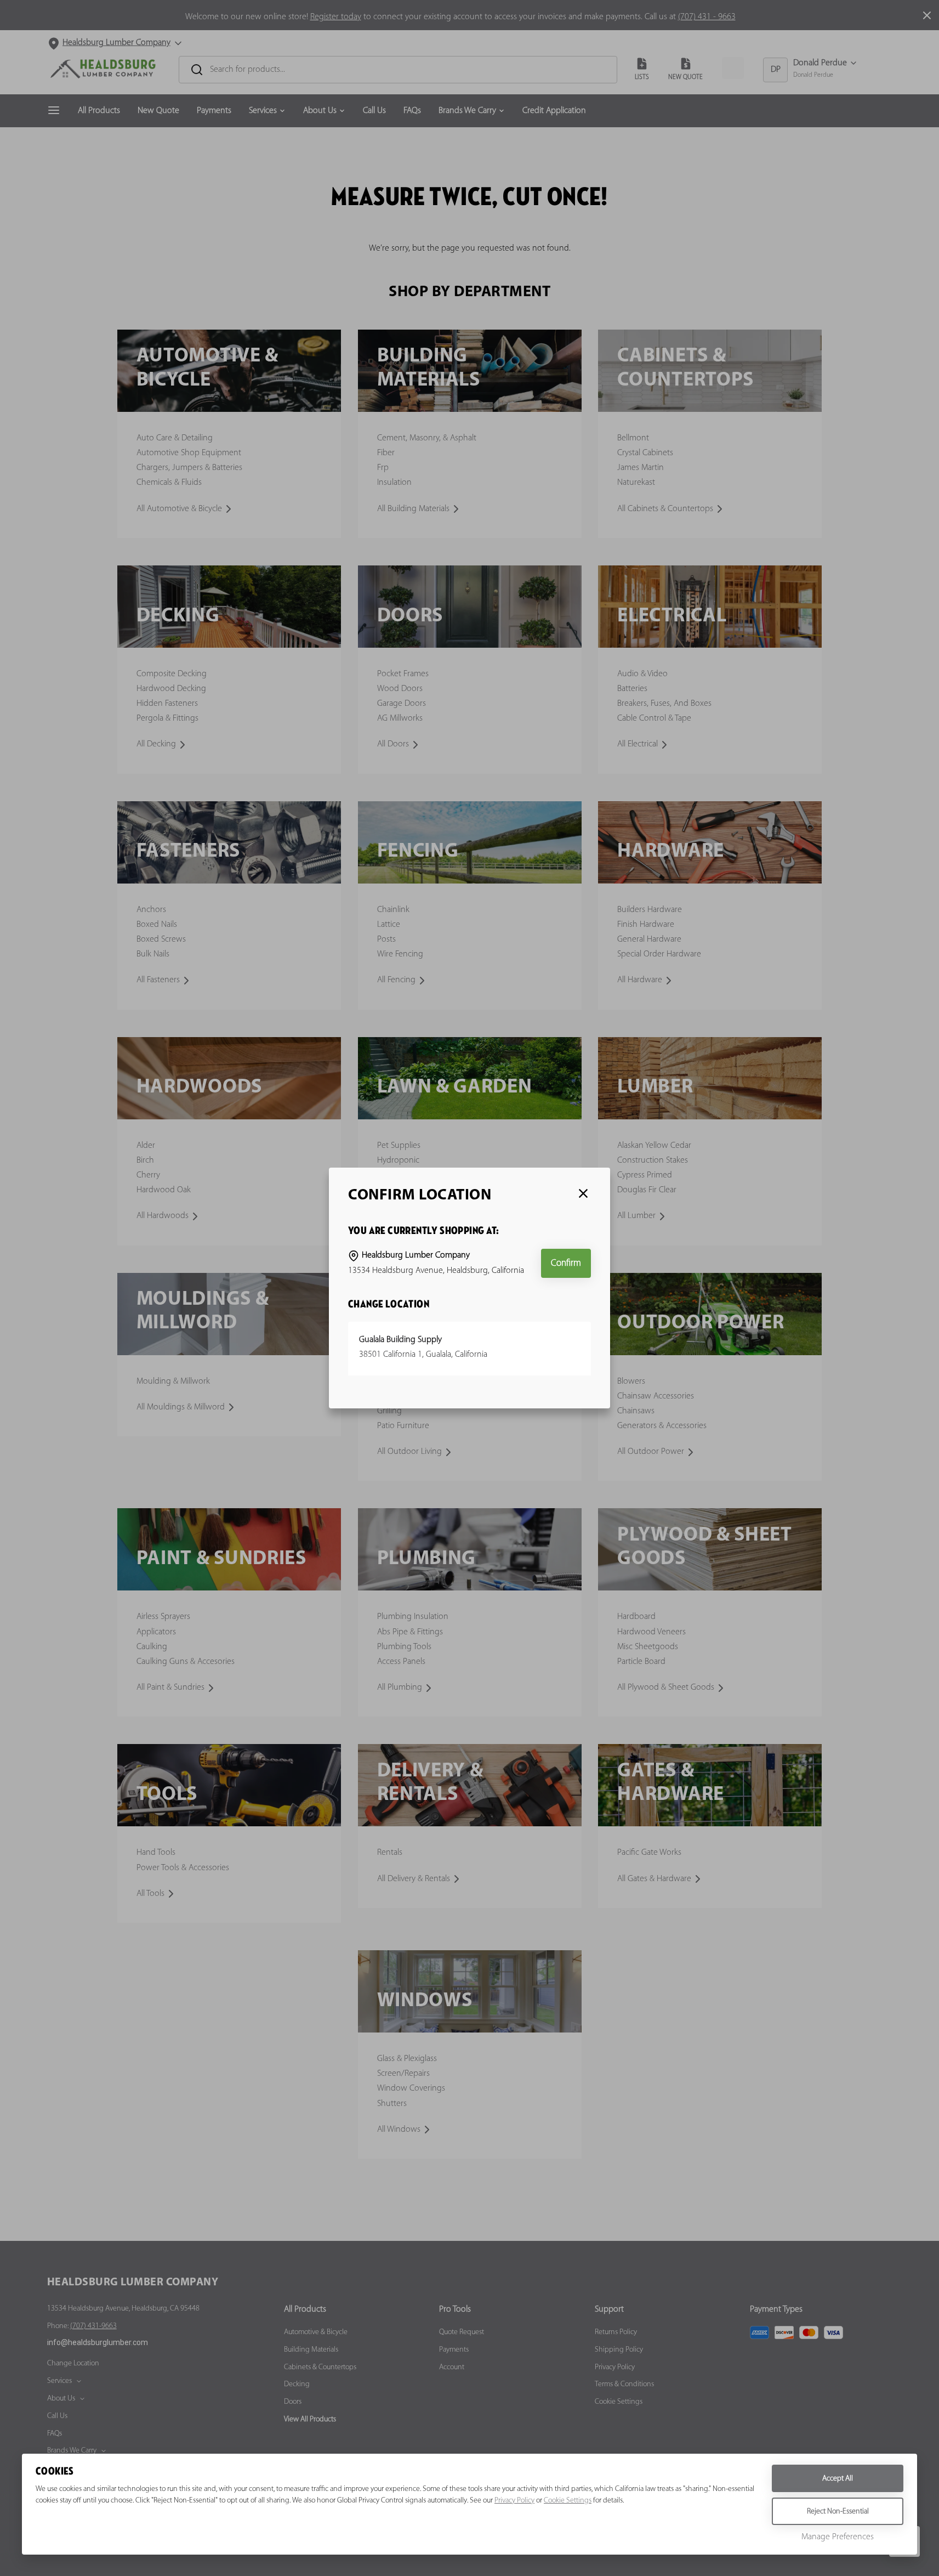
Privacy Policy (514, 2501)
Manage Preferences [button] (838, 2537)
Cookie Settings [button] (568, 2501)
